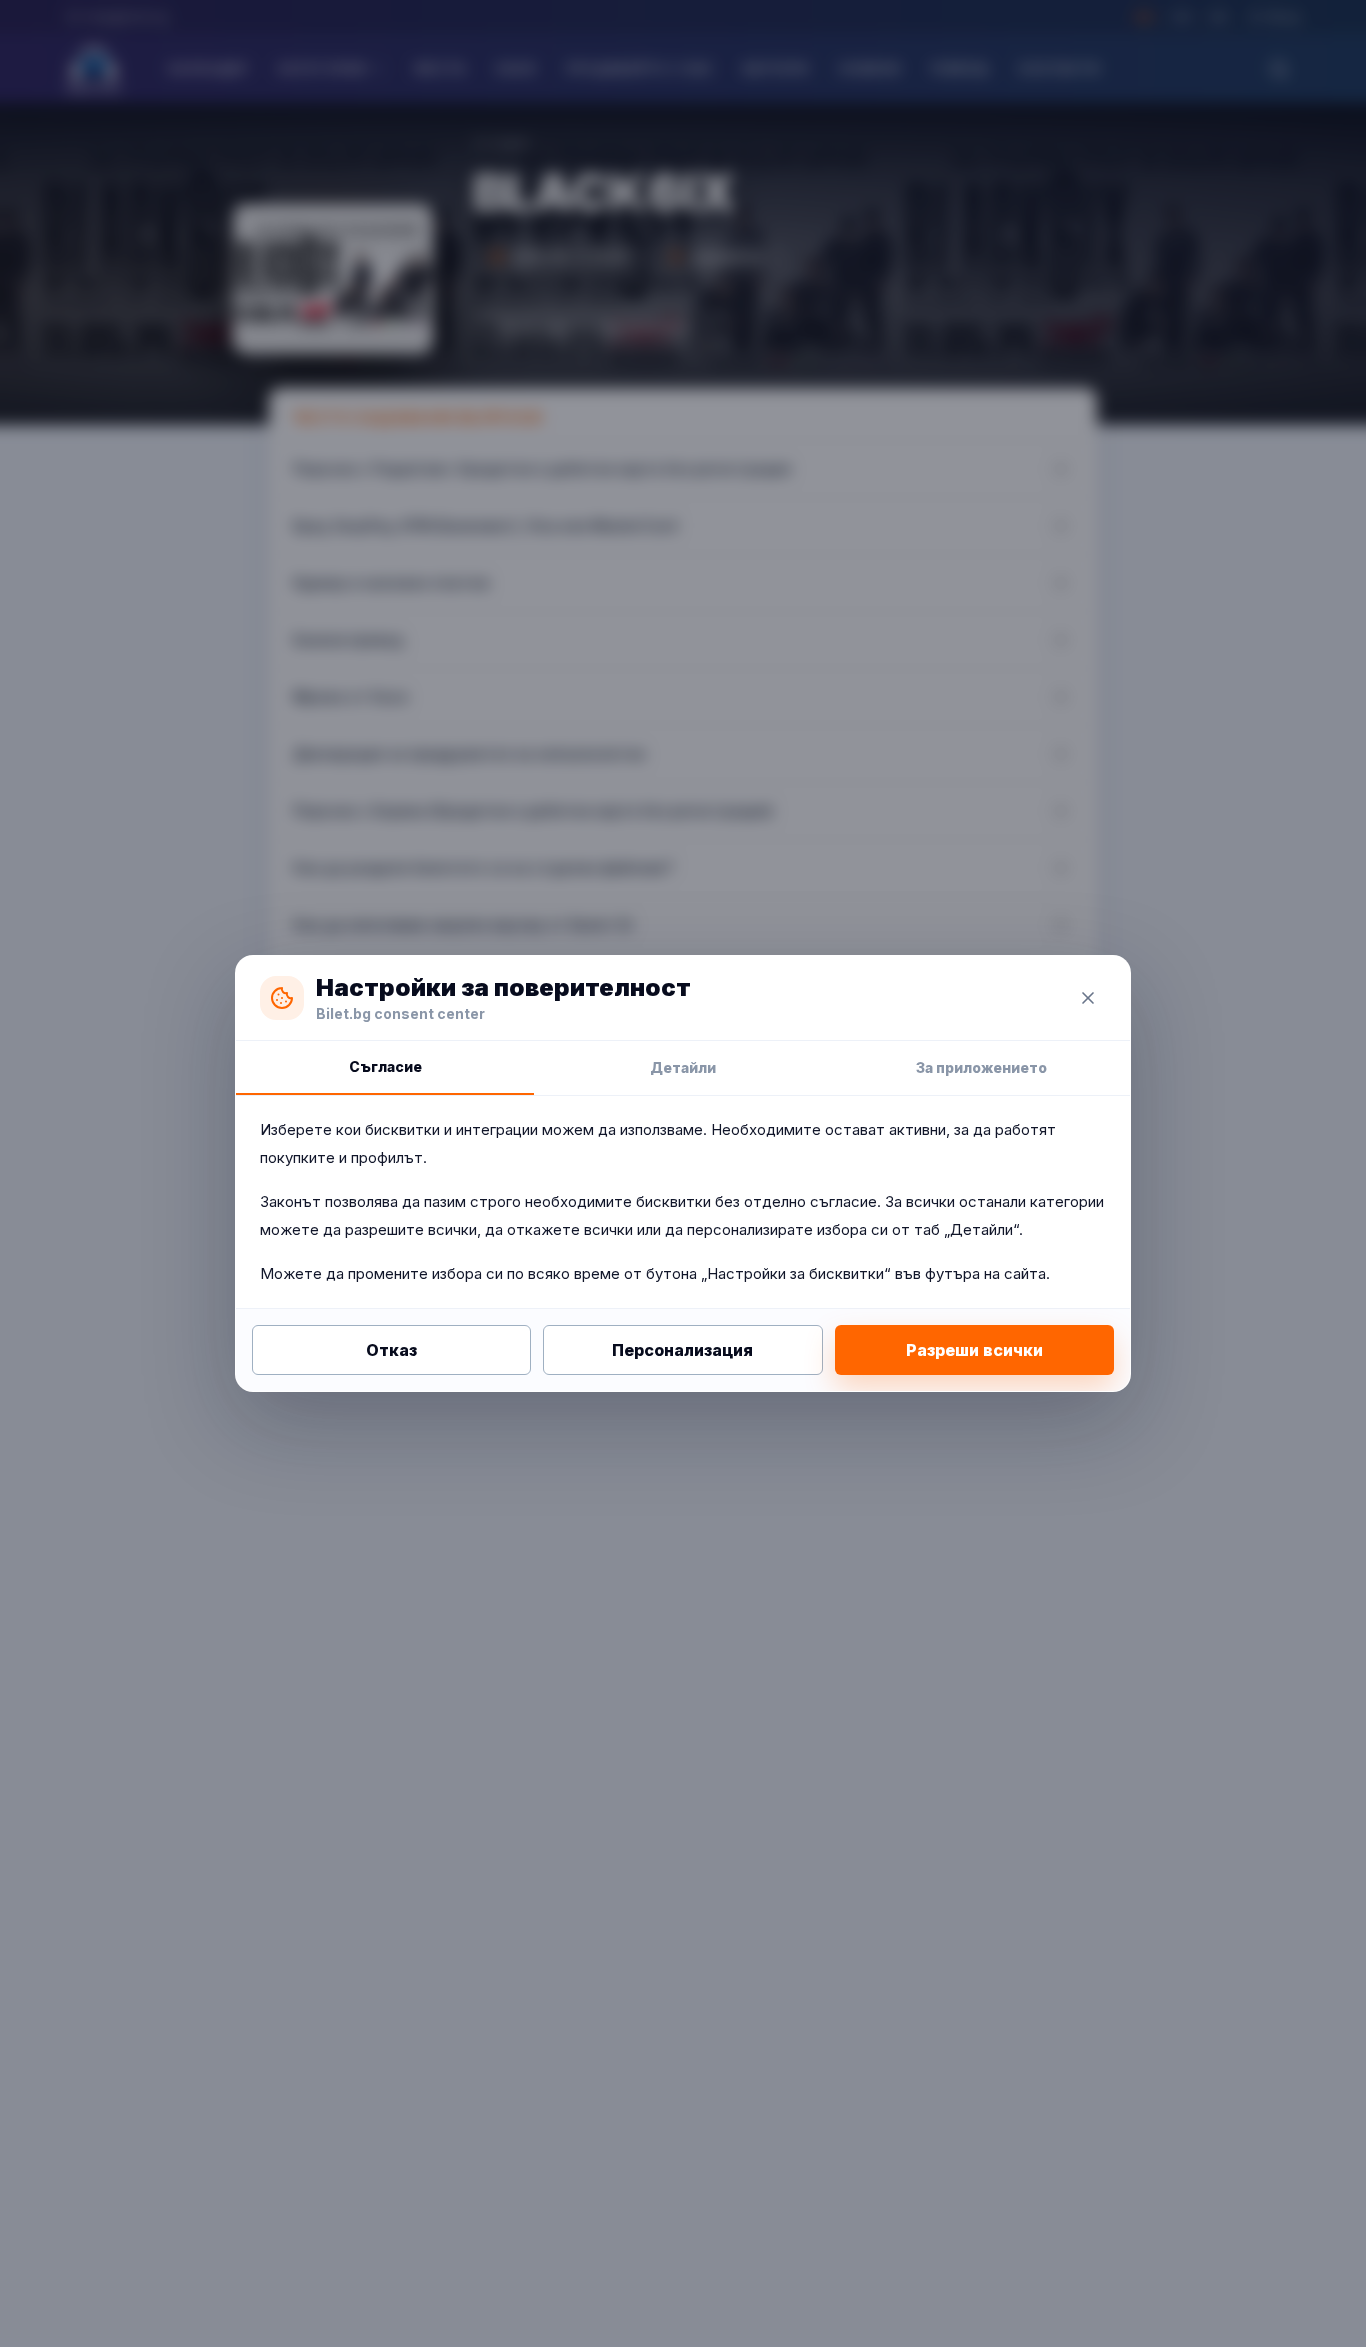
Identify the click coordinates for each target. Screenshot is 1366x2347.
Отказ (391, 1350)
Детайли (683, 1067)
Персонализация (682, 1350)
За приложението (981, 1067)
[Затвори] (1088, 998)
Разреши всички (974, 1350)
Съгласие (385, 1066)
